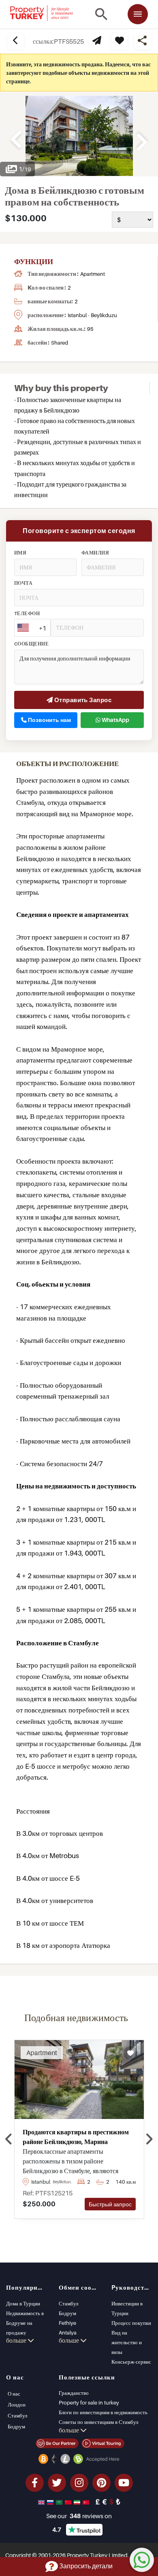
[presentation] (9, 2139)
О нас (14, 2394)
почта (23, 583)
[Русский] (51, 2502)
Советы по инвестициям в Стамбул (98, 2422)
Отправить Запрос (82, 700)
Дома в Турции (23, 2303)
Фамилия (95, 553)
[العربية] (60, 2502)
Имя (20, 553)
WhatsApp (115, 720)
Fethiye (67, 2323)
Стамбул (68, 2303)
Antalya (68, 2333)
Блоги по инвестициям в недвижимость (103, 2412)
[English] (42, 2502)
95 (90, 329)
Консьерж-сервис (131, 2362)
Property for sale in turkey (89, 2402)
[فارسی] (78, 2502)
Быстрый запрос (110, 2204)
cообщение (31, 644)
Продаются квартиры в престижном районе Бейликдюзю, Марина (76, 2137)
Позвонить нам (49, 720)
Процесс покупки (131, 2323)
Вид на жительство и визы (127, 2342)
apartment (93, 274)
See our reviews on (79, 2516)
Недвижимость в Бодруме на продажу (25, 2323)
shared (60, 343)
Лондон (17, 2405)
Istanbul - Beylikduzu (92, 315)
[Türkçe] (87, 2502)
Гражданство (74, 2393)
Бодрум (67, 2313)
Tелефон (27, 614)
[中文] (69, 2502)
